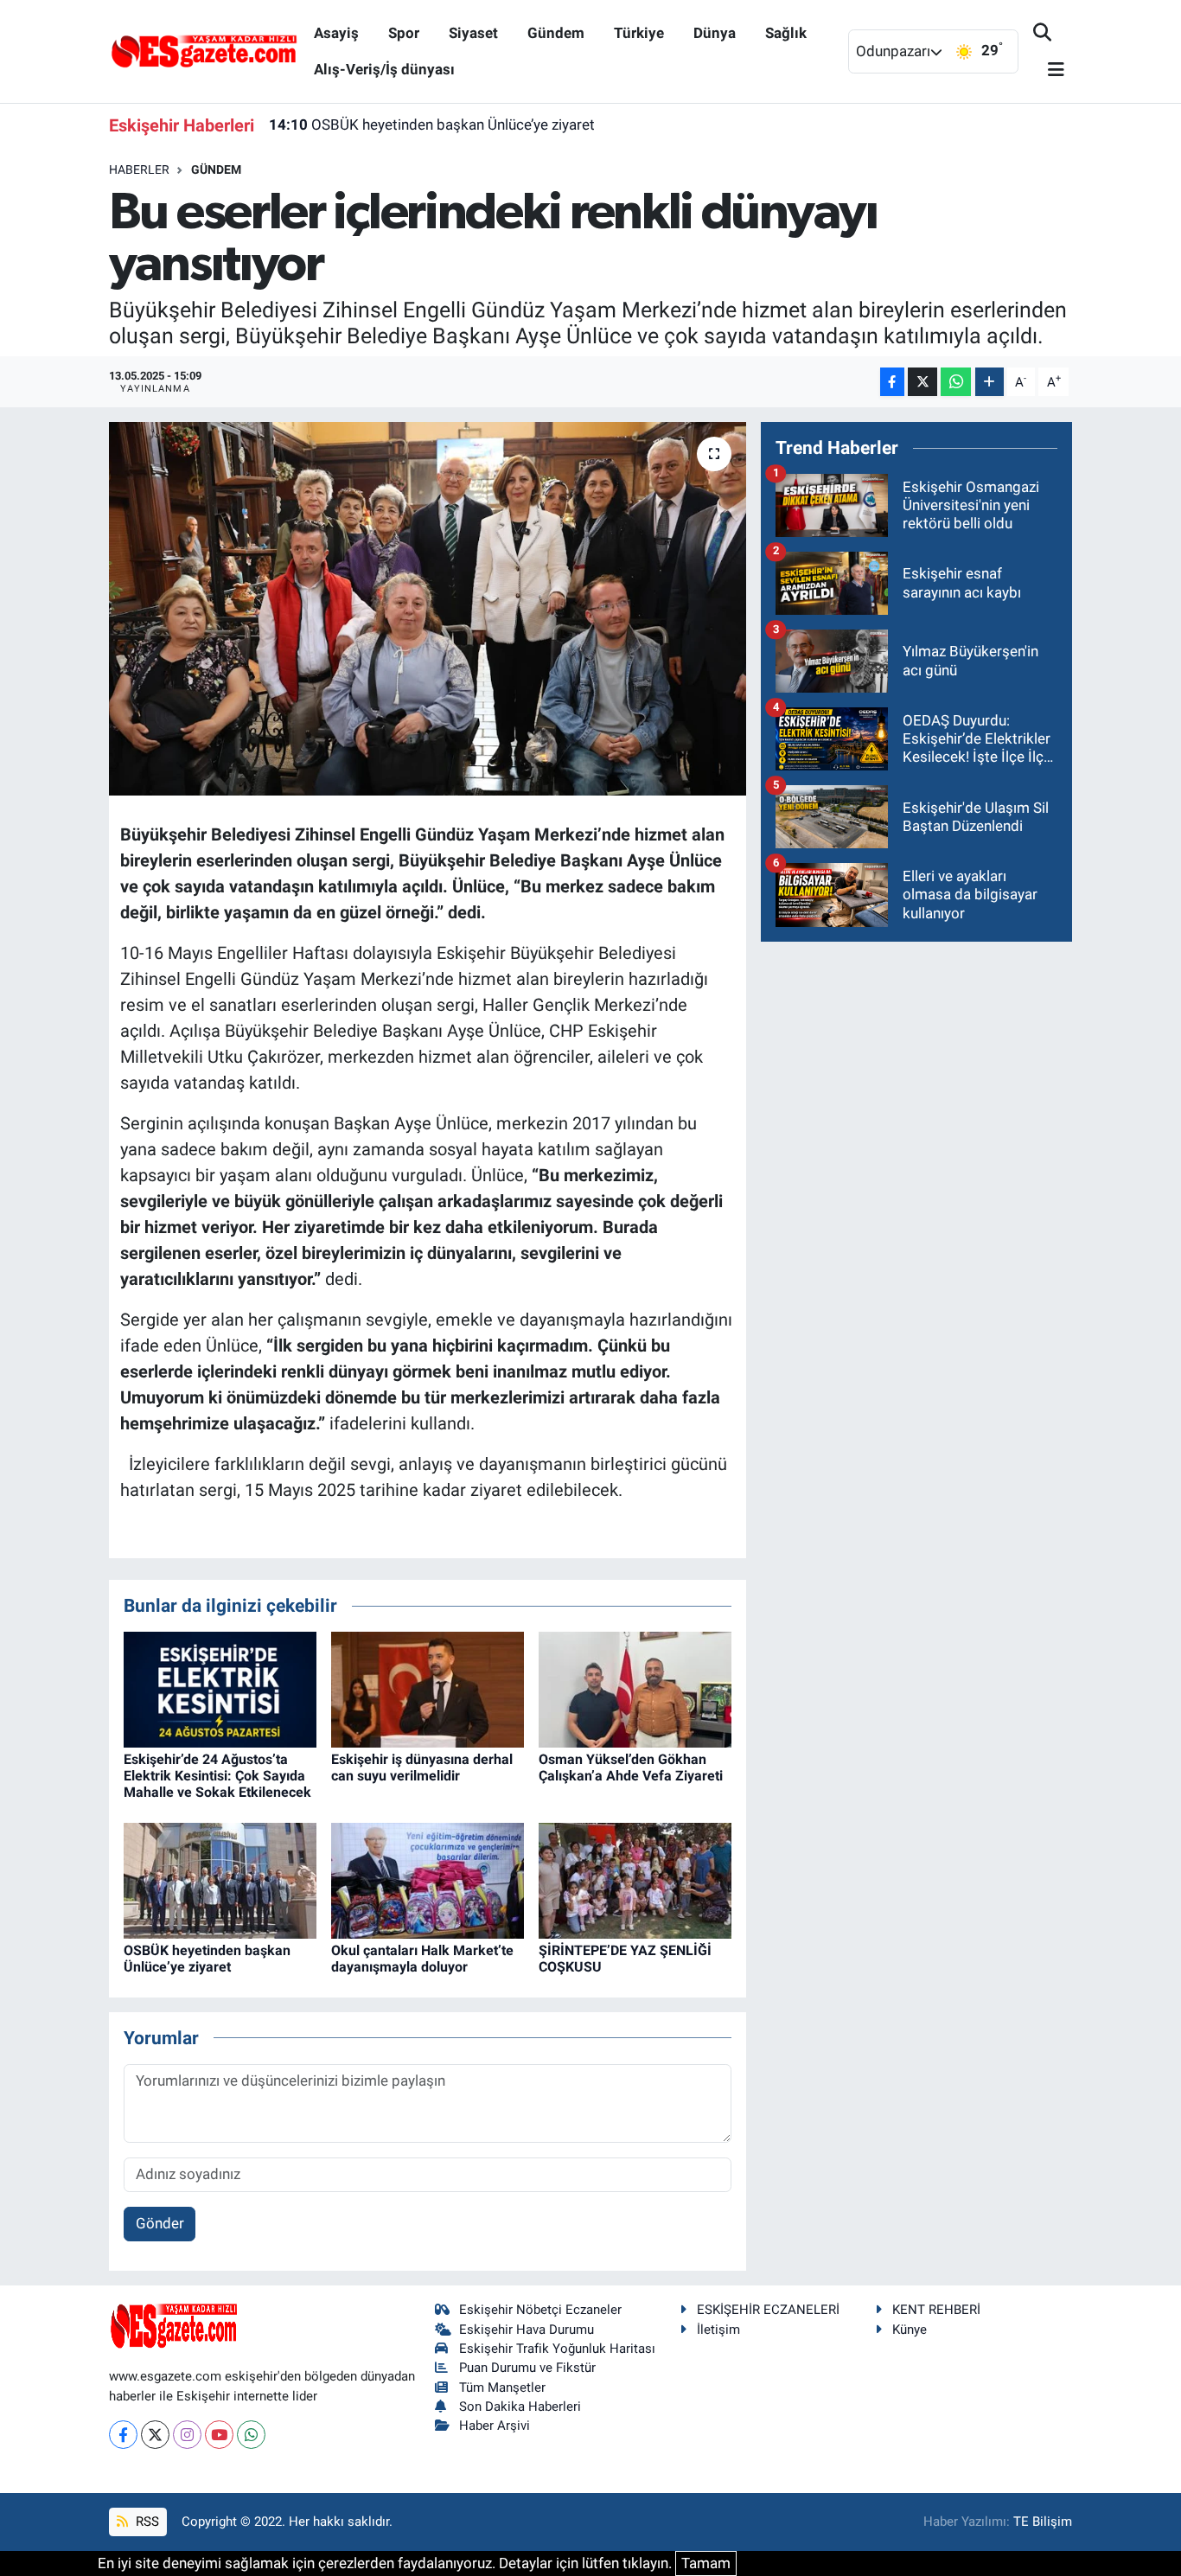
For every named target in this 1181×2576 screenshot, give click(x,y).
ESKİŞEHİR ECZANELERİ (768, 2310)
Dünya (715, 33)
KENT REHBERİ (936, 2310)
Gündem (556, 33)
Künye (910, 2330)
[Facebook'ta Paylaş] (892, 382)
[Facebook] (123, 2435)
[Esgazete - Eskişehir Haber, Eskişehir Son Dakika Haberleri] (204, 50)
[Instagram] (187, 2435)
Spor (404, 33)
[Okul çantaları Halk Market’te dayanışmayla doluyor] (428, 1880)
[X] (155, 2435)
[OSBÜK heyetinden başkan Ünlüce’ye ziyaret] (220, 1880)
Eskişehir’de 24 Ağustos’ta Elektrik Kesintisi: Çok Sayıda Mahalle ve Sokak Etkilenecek (217, 1776)
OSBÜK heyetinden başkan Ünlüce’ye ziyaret (432, 125)
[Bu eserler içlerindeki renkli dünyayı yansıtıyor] (428, 609)
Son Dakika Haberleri (520, 2407)
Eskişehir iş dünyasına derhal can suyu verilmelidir (422, 1767)
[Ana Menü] (1049, 70)
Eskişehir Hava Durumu (527, 2330)
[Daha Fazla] (989, 382)
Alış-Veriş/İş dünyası (384, 69)
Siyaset (473, 33)
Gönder (160, 2223)
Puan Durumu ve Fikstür (527, 2368)
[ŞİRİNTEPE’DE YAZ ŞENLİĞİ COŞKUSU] (635, 1880)
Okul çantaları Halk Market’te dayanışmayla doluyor (422, 1959)
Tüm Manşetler (502, 2387)
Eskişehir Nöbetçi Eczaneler (540, 2310)
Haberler (139, 169)
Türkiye (639, 33)
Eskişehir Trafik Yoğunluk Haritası (557, 2349)
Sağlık (786, 33)
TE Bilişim (1043, 2522)
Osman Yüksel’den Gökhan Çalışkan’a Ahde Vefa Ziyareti (631, 1767)
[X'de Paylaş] (922, 382)
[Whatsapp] (251, 2435)
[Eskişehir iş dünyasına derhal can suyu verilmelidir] (428, 1688)
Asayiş (336, 33)
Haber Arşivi (495, 2426)
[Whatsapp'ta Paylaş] (956, 382)
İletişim (718, 2330)
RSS (146, 2522)
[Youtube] (219, 2435)
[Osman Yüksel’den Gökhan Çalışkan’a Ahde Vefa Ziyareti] (635, 1688)
